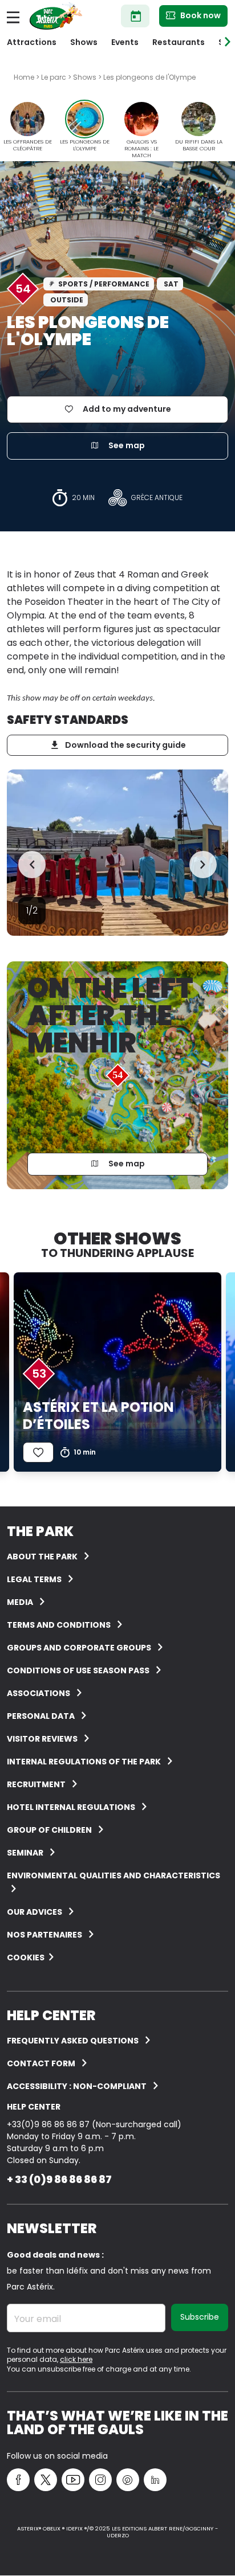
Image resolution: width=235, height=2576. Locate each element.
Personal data (41, 1716)
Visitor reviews (42, 1739)
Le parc (54, 77)
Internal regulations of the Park (84, 1762)
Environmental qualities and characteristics (114, 1875)
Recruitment (36, 1784)
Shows (84, 42)
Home (24, 77)
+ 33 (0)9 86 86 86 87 (59, 2179)
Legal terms (34, 1579)
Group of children (49, 1830)
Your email (38, 2319)
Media (20, 1602)
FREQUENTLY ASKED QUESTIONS (73, 2041)
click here (76, 2359)
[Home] (56, 16)
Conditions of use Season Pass (78, 1670)
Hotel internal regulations (71, 1807)
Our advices (35, 1912)
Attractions (32, 42)
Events (125, 42)
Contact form (41, 2063)
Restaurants (179, 42)
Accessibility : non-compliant (77, 2086)
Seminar (25, 1853)
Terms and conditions (59, 1625)
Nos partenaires (44, 1935)
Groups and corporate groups (79, 1648)
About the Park (42, 1557)
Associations (39, 1693)
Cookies (26, 1957)
